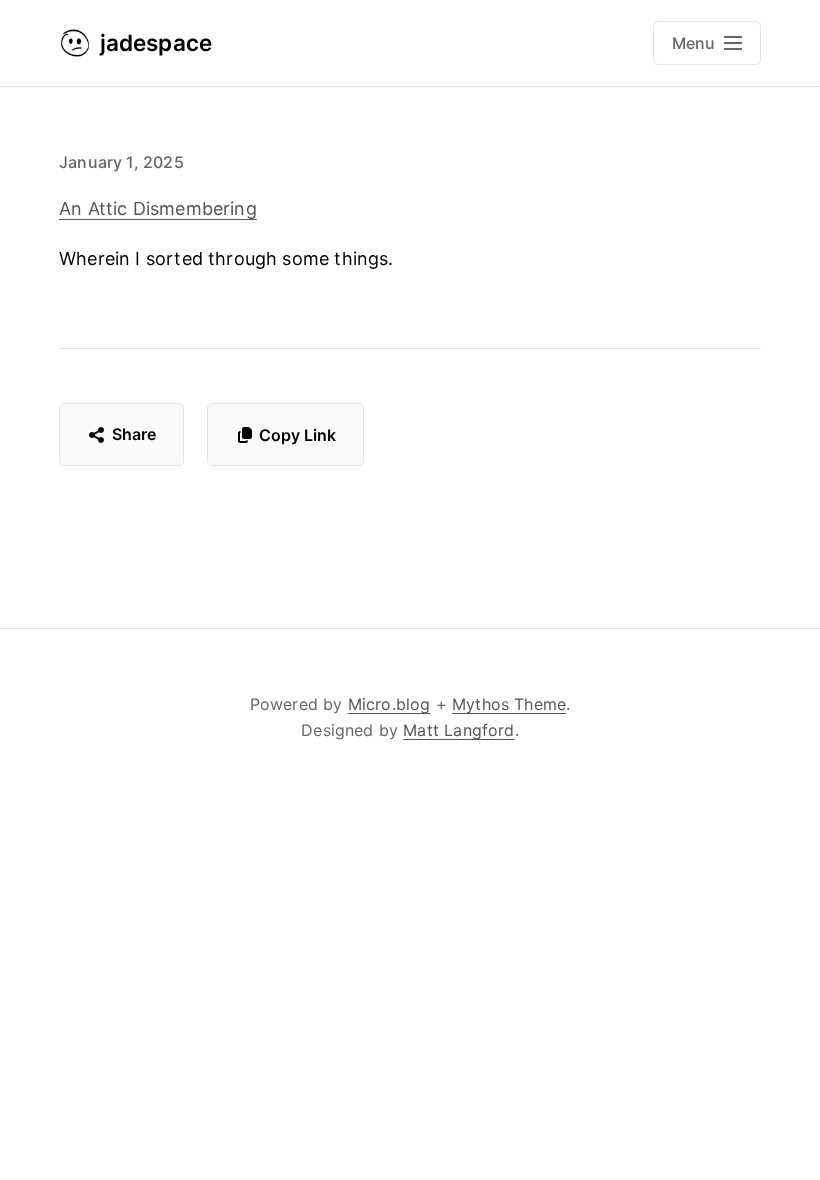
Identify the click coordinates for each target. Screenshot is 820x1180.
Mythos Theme (509, 704)
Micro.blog (389, 704)
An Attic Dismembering (158, 208)
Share (134, 434)
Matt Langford (458, 730)
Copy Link (297, 435)
